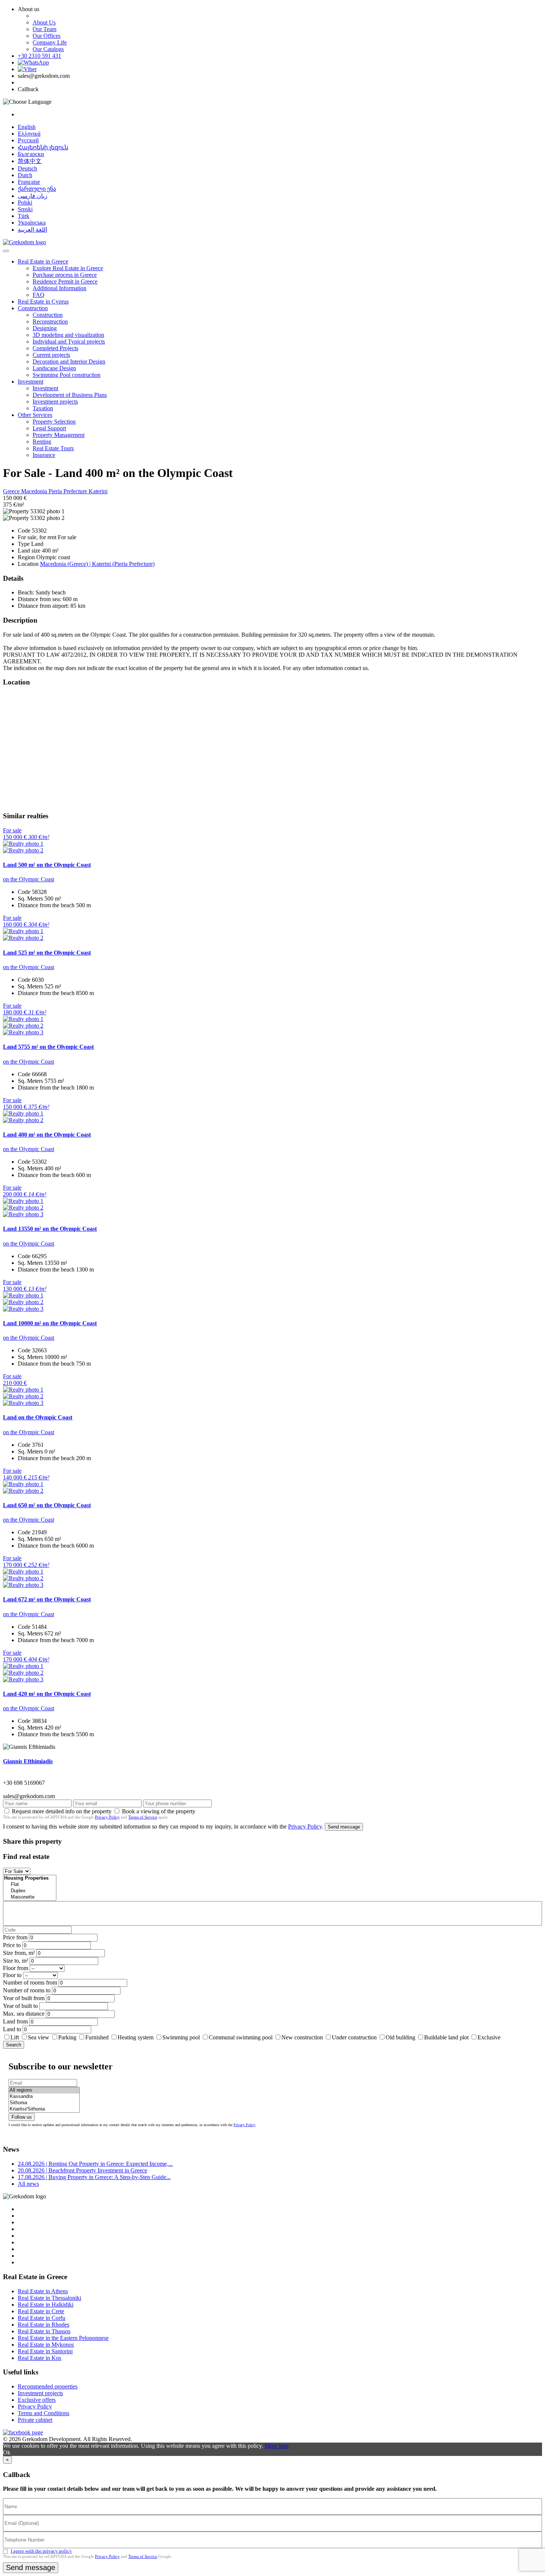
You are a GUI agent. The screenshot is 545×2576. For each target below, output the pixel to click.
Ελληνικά (29, 134)
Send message (344, 1827)
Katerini (98, 491)
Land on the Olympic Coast (38, 1417)
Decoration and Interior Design (69, 362)
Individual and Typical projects (69, 342)
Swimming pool (181, 2037)
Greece (12, 491)
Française (29, 182)
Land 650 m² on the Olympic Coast (47, 1505)
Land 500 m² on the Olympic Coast (47, 865)
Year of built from (24, 1998)
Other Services (35, 415)
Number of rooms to (27, 1990)
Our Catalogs (48, 49)
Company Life (50, 42)
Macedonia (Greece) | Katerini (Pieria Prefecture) (97, 564)
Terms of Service (143, 1817)
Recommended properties (48, 2386)
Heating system (136, 2037)
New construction (302, 2037)
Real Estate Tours (53, 448)
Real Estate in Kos (39, 2358)
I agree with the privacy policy (41, 2551)
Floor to (12, 1975)
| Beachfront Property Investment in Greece (82, 2170)
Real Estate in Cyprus (43, 301)
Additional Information (60, 288)
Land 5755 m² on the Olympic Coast (48, 1047)
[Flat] (30, 1885)
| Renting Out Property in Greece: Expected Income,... (95, 2164)
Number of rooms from (30, 1982)
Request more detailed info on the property (62, 1811)
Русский (28, 140)
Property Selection (54, 422)
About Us (44, 22)
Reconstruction (50, 321)
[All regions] (44, 2090)
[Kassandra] (44, 2097)
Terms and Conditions (44, 2413)
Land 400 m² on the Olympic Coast (47, 1135)
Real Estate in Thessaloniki (49, 2298)
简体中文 (30, 161)
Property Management (59, 435)
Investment (31, 382)
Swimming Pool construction (67, 375)
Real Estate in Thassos (44, 2331)
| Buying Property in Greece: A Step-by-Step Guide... (94, 2177)
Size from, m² (19, 1953)
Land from (15, 2021)
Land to (12, 2029)
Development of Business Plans (70, 395)
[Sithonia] (44, 2103)
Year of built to (20, 2006)
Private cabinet (35, 2420)
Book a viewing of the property (159, 1811)
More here (277, 2446)
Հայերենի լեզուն (43, 147)
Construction (33, 308)
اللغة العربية (32, 230)
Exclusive (489, 2037)
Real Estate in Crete (41, 2311)
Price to (12, 1945)
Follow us (22, 2117)
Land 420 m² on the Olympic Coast (47, 1694)
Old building (400, 2037)
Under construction (354, 2037)
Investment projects (55, 402)
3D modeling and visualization (68, 335)
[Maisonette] (30, 1897)
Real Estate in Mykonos (46, 2345)
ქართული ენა (37, 189)
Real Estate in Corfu (42, 2318)
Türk (24, 216)
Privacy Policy (107, 1817)
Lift (15, 2037)
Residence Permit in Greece (65, 281)
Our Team (44, 29)
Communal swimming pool (241, 2037)
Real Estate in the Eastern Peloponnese (63, 2338)
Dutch (25, 175)
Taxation (43, 408)
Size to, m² (16, 1961)
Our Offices (47, 36)
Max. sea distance (24, 2014)
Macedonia (35, 491)
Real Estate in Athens (43, 2291)
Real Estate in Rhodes (44, 2325)
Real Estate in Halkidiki (46, 2305)
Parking (68, 2037)
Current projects (51, 355)
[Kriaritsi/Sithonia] (44, 2109)
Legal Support (49, 428)
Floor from (16, 1968)
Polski (25, 203)
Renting (42, 442)
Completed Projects (55, 348)
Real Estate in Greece (43, 261)
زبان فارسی (33, 196)
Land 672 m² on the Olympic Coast (47, 1599)
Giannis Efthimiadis (28, 1761)
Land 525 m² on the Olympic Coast (47, 953)
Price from (15, 1937)
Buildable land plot (446, 2037)
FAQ (39, 295)
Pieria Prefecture (69, 491)
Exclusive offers (37, 2400)
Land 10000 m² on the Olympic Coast (50, 1323)
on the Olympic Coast (29, 879)
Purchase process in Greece (65, 275)
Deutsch (27, 168)
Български (31, 154)
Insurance (44, 455)
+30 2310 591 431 (39, 56)
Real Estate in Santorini (45, 2351)
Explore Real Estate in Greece (68, 268)
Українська (32, 223)
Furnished (97, 2037)
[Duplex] (30, 1891)
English (27, 127)
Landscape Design (54, 368)
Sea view (39, 2037)
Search (14, 2045)
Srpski (25, 209)
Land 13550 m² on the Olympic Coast (50, 1229)
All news (28, 2184)
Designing (45, 328)
